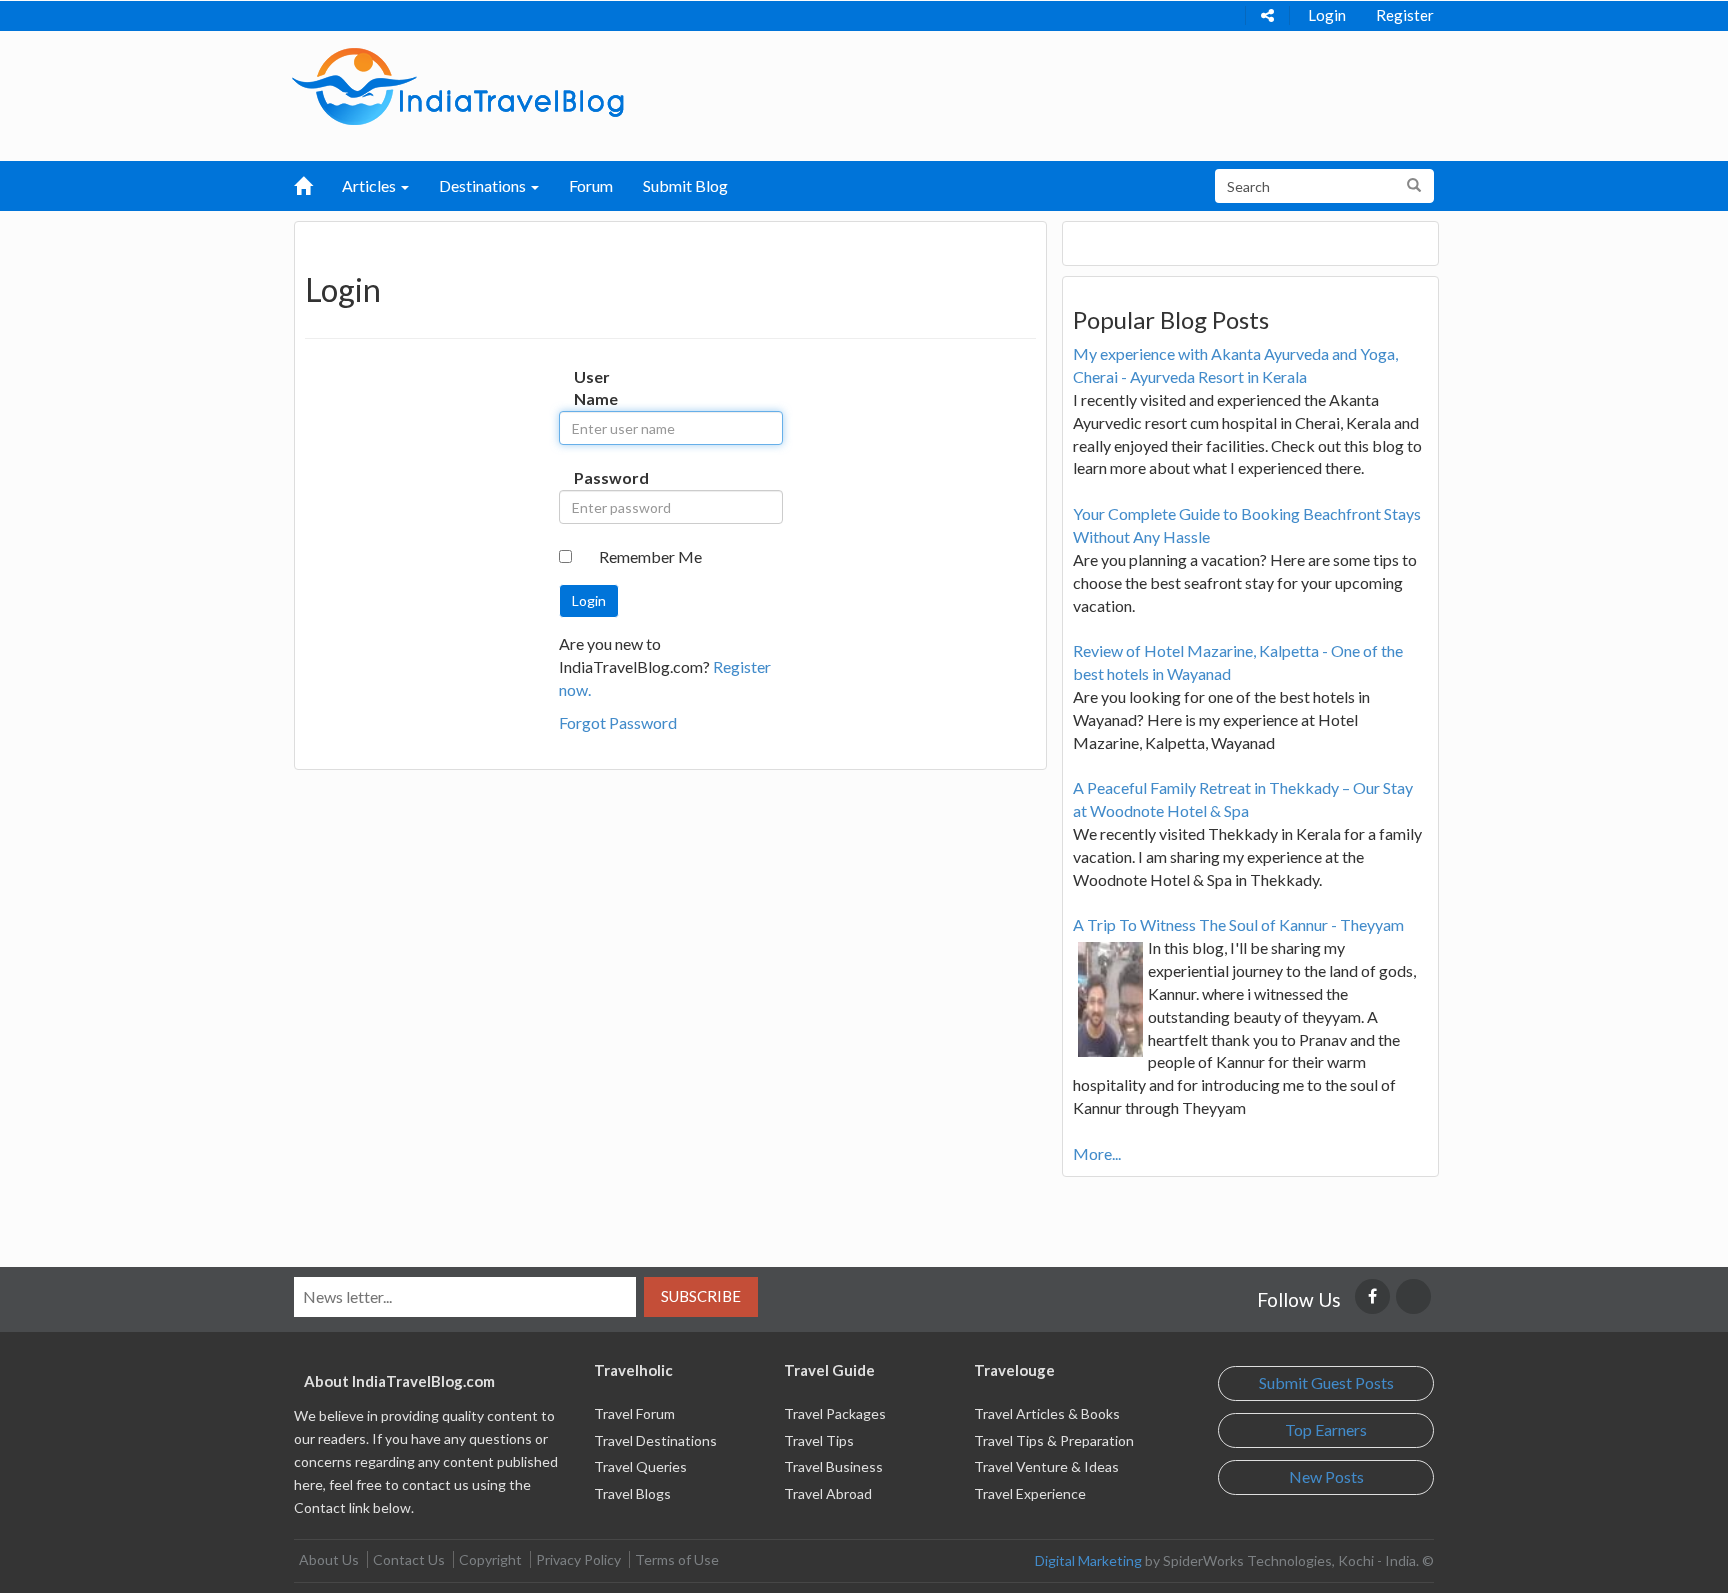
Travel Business (833, 1466)
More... (1097, 1153)
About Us (329, 1559)
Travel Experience (1030, 1493)
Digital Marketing (1088, 1560)
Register (1405, 15)
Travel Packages (835, 1413)
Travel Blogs (632, 1493)
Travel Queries (640, 1466)
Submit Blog (685, 185)
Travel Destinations (655, 1440)
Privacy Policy (578, 1559)
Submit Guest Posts (1326, 1382)
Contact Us (409, 1559)
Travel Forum (634, 1413)
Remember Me (650, 556)
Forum (591, 185)
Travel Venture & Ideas (1046, 1466)
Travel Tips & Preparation (1054, 1440)
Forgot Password (618, 722)
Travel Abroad (828, 1493)
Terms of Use (677, 1559)
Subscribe (701, 1296)
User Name (594, 388)
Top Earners (1326, 1429)
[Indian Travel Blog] (458, 84)
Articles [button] (370, 185)
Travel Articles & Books (1047, 1413)
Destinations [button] (484, 185)
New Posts (1326, 1476)
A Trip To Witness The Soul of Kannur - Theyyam (1238, 924)
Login (1327, 15)
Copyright (490, 1559)
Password (594, 477)
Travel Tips (819, 1440)
